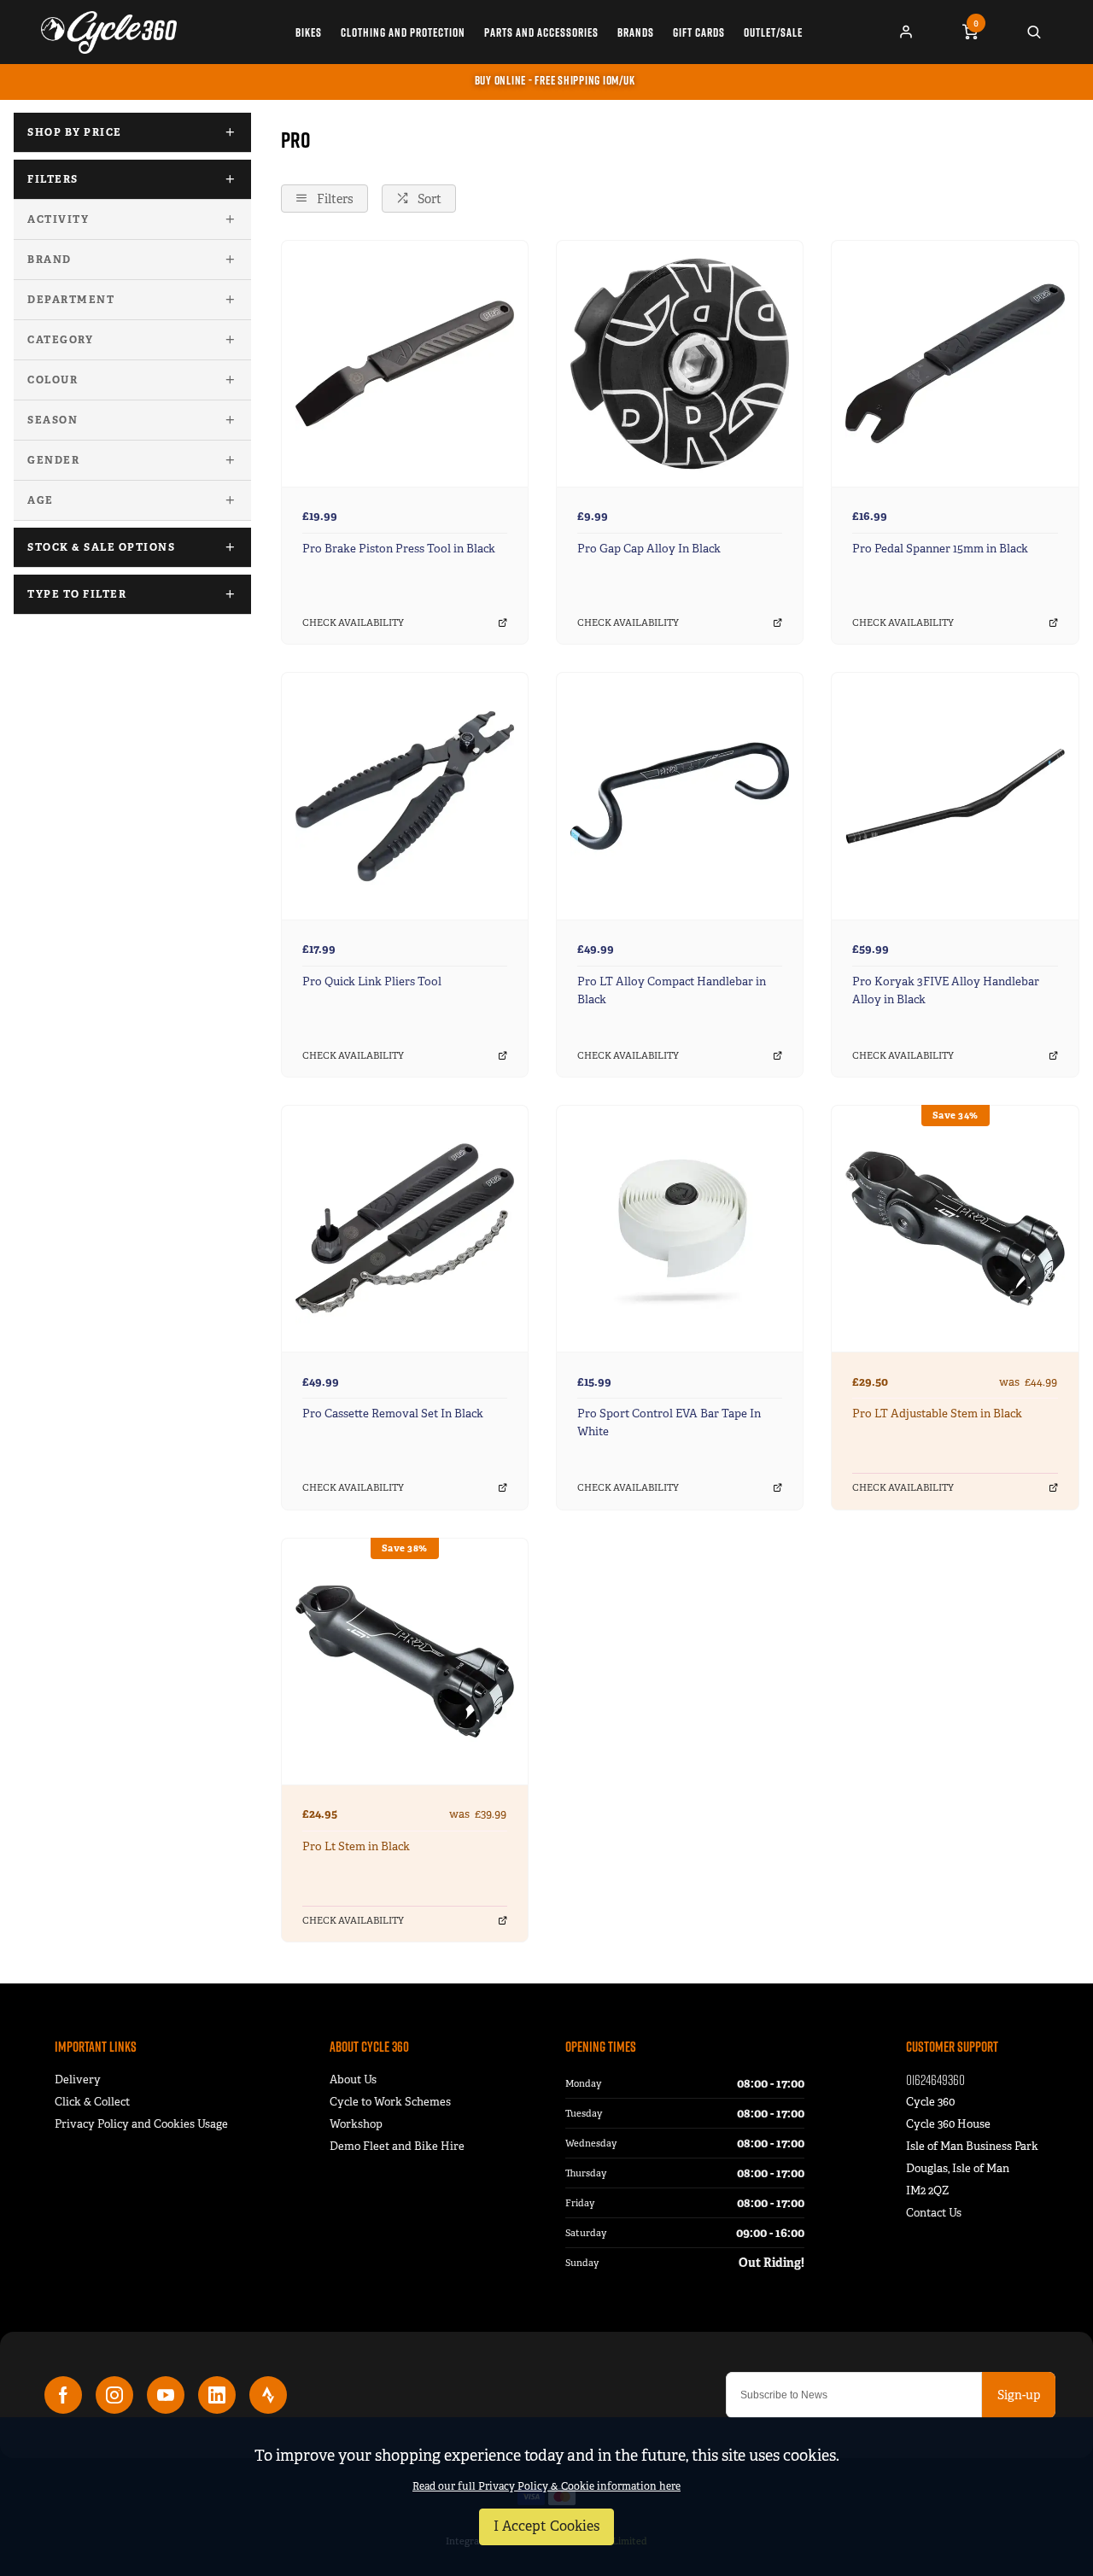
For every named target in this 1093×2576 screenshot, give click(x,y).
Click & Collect (92, 2102)
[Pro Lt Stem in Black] (405, 1661)
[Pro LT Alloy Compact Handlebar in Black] (680, 795)
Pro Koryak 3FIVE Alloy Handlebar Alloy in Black (946, 990)
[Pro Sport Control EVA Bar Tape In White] (680, 1228)
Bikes (309, 32)
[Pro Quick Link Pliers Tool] (405, 795)
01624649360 (935, 2079)
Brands (636, 32)
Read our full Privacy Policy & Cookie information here (546, 2486)
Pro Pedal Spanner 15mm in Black (940, 549)
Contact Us (934, 2213)
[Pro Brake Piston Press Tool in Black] (405, 363)
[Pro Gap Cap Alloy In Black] (680, 363)
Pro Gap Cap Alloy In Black (649, 549)
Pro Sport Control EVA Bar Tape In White (669, 1422)
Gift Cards (699, 32)
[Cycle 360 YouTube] (166, 2395)
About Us (353, 2079)
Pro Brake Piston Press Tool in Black (399, 549)
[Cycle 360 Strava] (268, 2395)
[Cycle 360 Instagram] (114, 2395)
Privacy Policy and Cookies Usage (141, 2124)
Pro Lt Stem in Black (356, 1846)
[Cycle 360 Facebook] (63, 2395)
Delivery (78, 2079)
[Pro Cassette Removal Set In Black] (405, 1228)
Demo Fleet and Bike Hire (397, 2146)
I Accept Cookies (546, 2526)
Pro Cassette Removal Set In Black (393, 1414)
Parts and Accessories (541, 32)
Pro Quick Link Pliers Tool (372, 981)
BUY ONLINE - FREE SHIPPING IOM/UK (555, 80)
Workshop (356, 2124)
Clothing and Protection (403, 32)
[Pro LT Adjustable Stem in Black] (955, 1228)
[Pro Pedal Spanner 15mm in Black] (955, 363)
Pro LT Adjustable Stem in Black (937, 1414)
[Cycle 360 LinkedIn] (217, 2395)
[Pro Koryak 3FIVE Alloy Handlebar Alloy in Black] (955, 795)
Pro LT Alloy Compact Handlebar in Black (672, 990)
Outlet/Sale (773, 32)
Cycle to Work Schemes (390, 2102)
